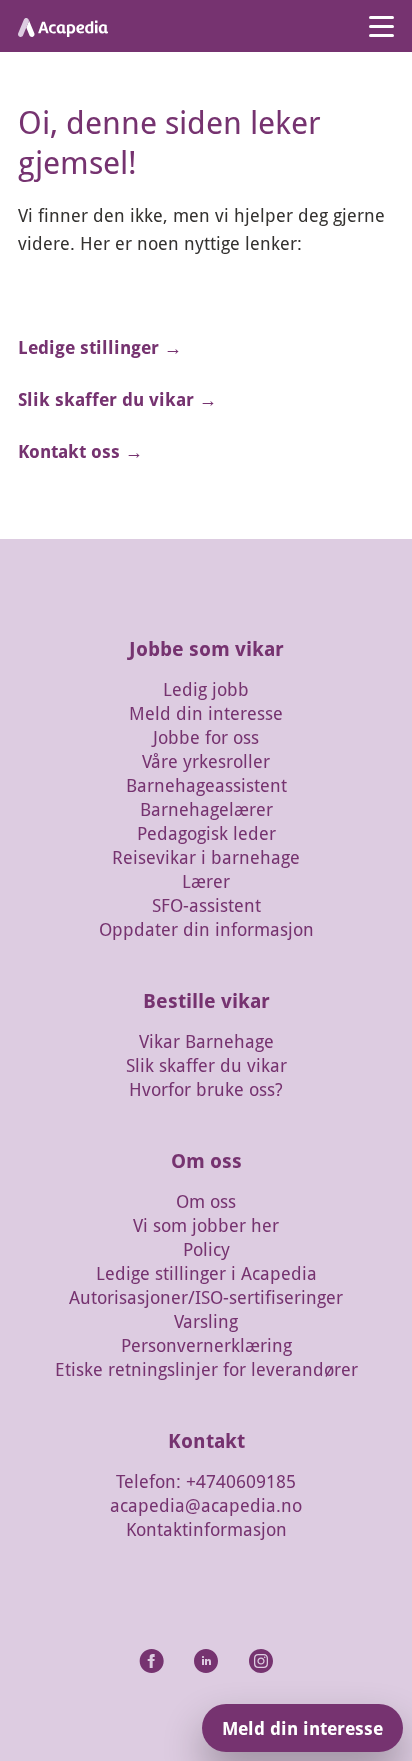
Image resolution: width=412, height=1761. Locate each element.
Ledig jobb (206, 689)
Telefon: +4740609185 (206, 1481)
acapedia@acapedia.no (206, 1505)
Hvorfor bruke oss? (206, 1089)
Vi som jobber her (206, 1225)
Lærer (206, 881)
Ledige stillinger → (100, 347)
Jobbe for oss (206, 737)
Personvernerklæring (206, 1345)
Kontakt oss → (80, 451)
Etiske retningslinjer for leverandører (206, 1369)
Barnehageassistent (206, 785)
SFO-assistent (206, 905)
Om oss (206, 1201)
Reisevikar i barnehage (206, 857)
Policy (206, 1249)
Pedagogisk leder (206, 833)
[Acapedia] (63, 26)
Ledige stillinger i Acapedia (206, 1273)
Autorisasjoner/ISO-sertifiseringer (206, 1297)
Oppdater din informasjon (206, 929)
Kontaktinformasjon (206, 1529)
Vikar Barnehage (206, 1041)
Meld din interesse (206, 713)
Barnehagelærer (206, 809)
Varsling (206, 1321)
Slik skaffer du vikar (206, 1065)
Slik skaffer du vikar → (117, 399)
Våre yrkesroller (206, 761)
